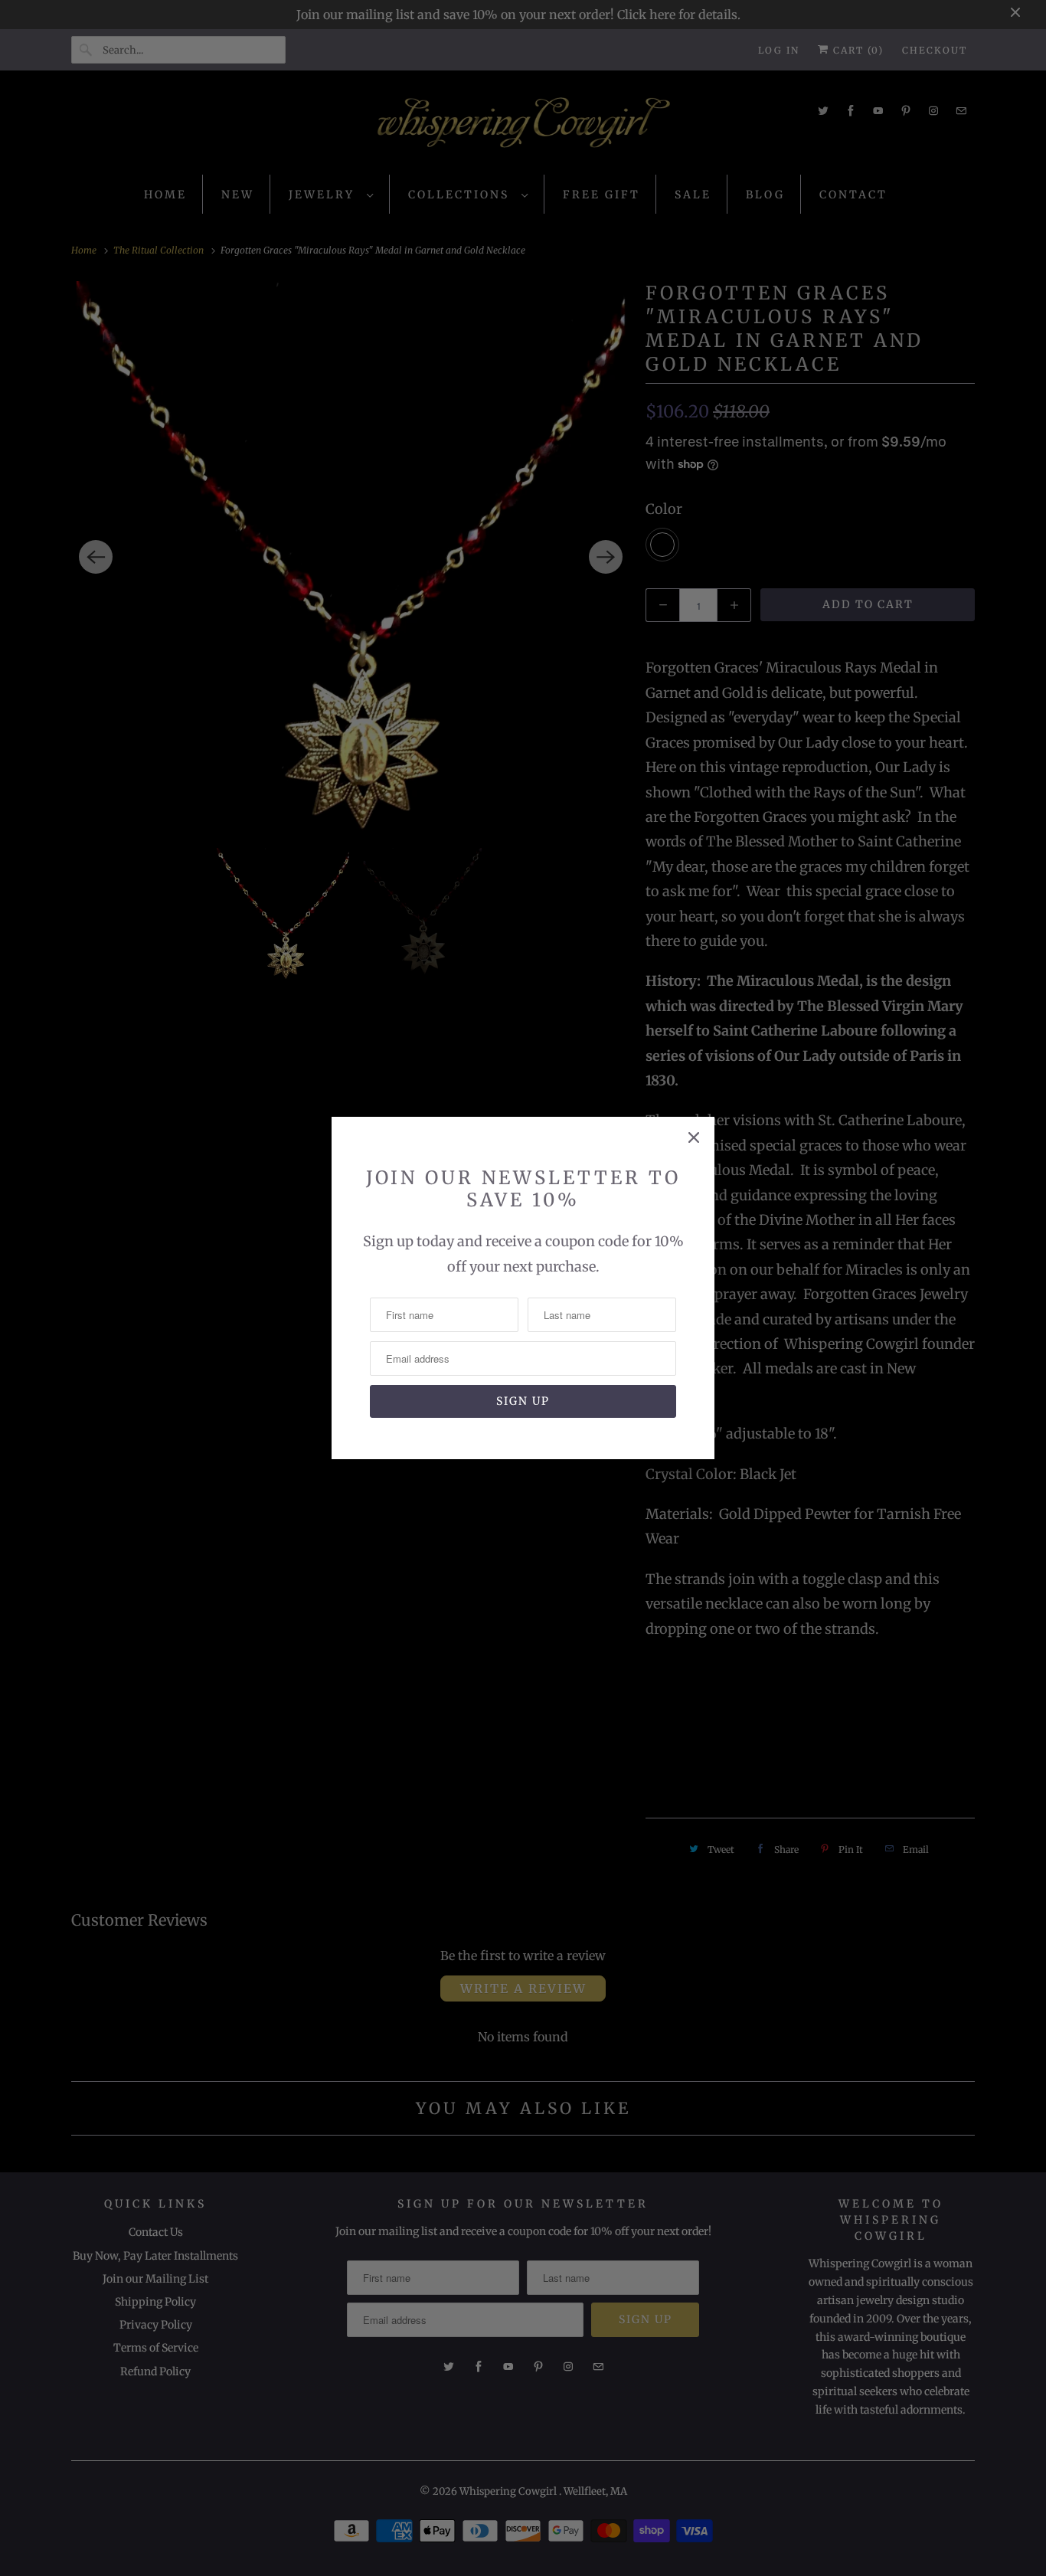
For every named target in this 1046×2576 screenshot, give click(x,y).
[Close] (694, 1137)
